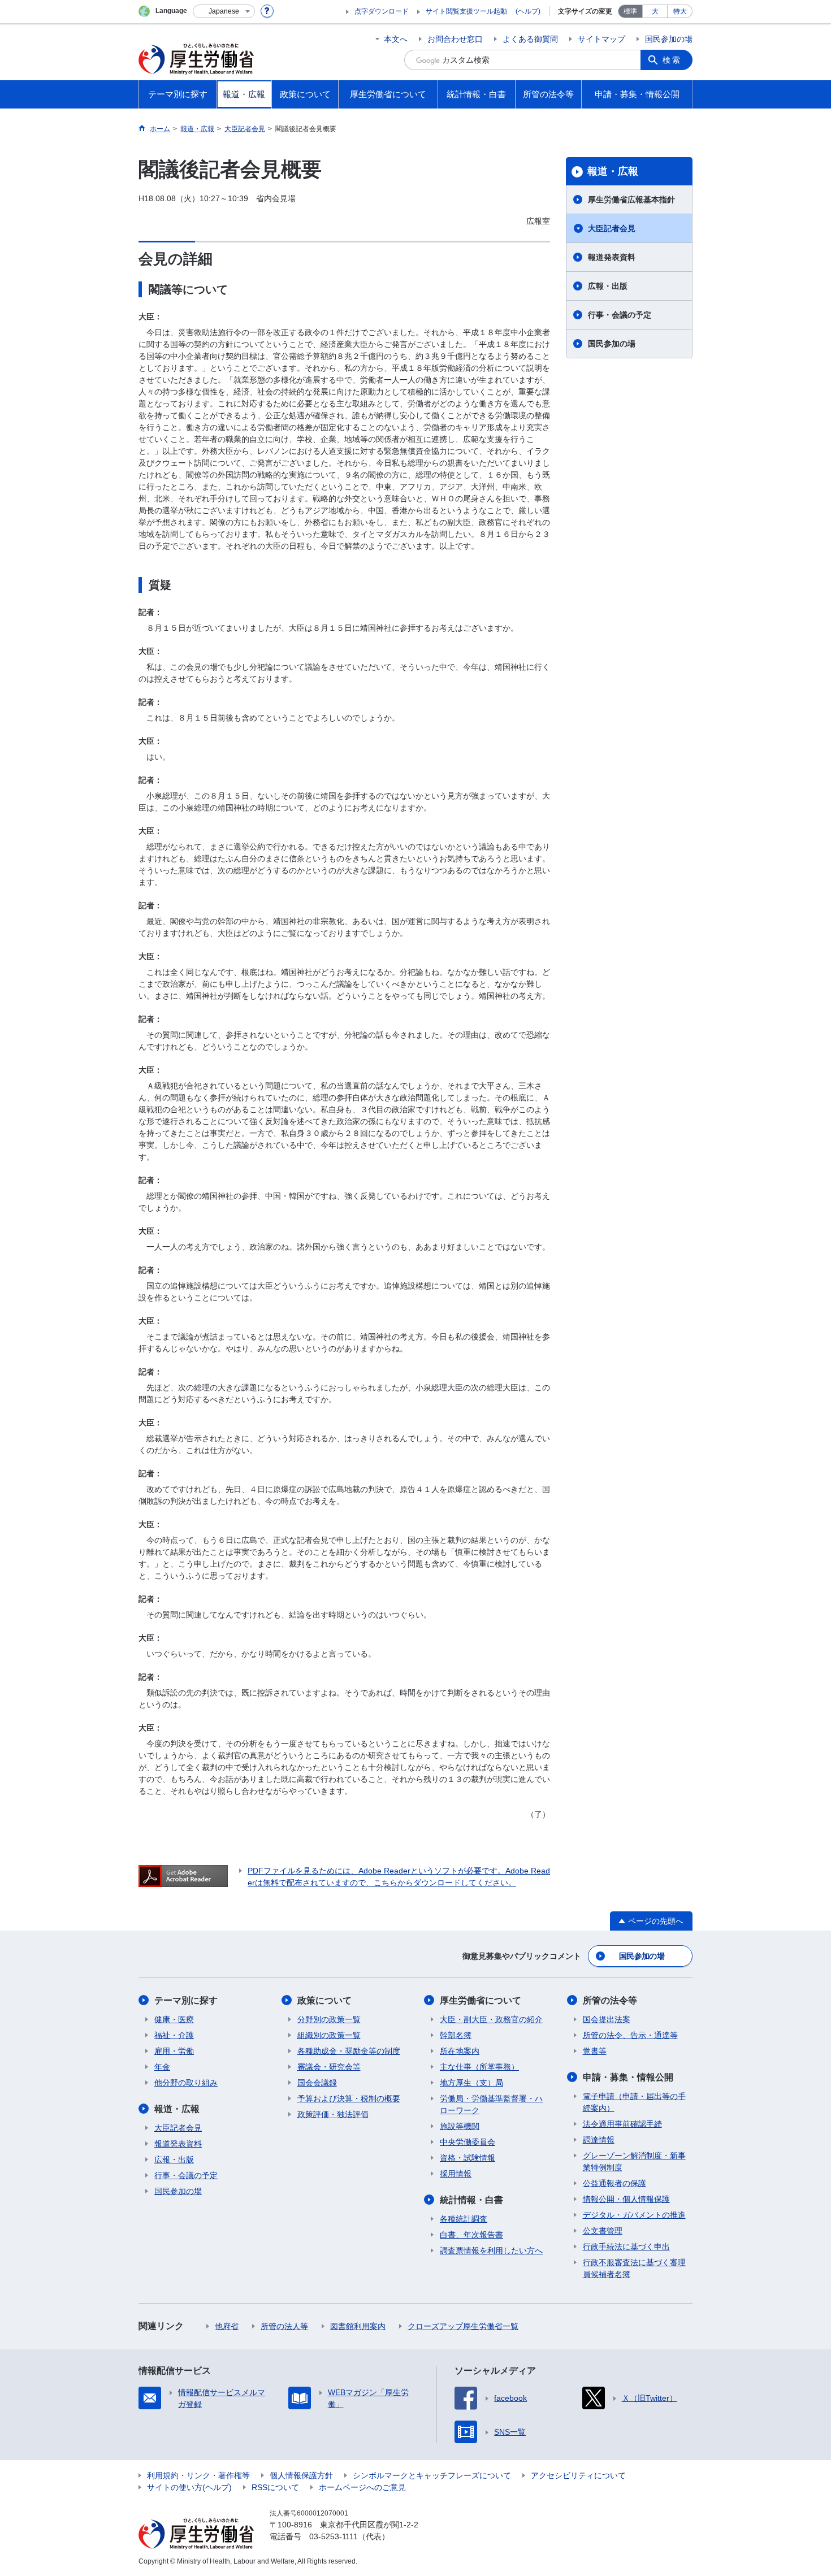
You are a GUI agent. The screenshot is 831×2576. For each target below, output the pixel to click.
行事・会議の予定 (620, 315)
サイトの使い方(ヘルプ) (189, 2487)
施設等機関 (460, 2126)
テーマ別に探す (186, 2000)
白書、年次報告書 (471, 2235)
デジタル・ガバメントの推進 (634, 2215)
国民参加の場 (669, 39)
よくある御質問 (530, 39)
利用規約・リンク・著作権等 (198, 2475)
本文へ (396, 39)
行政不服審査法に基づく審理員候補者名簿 (634, 2268)
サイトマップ (601, 39)
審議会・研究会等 (329, 2067)
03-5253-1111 (334, 2536)
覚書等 (595, 2051)
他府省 (227, 2326)
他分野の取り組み (186, 2083)
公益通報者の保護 (614, 2183)
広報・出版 (608, 286)
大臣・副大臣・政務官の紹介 (491, 2019)
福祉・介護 (174, 2035)
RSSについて (275, 2487)
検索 (672, 60)
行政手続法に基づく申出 (626, 2247)
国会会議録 (317, 2083)
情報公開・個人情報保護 (626, 2199)
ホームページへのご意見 (362, 2487)
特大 (680, 11)
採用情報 (456, 2174)
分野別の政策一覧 (329, 2019)
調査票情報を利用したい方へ (491, 2250)
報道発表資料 (612, 257)
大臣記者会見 (612, 228)
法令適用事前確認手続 (622, 2124)
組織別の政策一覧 (329, 2035)
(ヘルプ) (528, 11)
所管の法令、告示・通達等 (630, 2035)
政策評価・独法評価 (333, 2114)
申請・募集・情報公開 (628, 2077)
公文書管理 (603, 2231)
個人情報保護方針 (301, 2475)
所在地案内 (460, 2051)
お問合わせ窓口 (455, 39)
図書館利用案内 (358, 2326)
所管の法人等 (284, 2326)
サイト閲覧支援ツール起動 (466, 11)
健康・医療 (174, 2019)
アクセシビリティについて (578, 2475)
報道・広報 (613, 171)
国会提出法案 (607, 2019)
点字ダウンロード (382, 11)
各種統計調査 (464, 2219)
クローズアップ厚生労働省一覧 (463, 2326)
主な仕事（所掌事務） (479, 2067)
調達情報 (599, 2140)
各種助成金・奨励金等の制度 (349, 2051)
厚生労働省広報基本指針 (631, 200)
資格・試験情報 (468, 2158)
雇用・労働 (174, 2051)
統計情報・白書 (471, 2200)
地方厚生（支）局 (471, 2083)
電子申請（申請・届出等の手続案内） (634, 2102)
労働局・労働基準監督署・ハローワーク (491, 2104)
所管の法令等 (610, 2000)
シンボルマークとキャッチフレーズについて (432, 2475)
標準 (630, 11)
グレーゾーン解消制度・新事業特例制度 (634, 2161)
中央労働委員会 (468, 2142)
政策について (324, 2000)
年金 (162, 2067)
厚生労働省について (481, 2000)
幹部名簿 (456, 2035)
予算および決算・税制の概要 (349, 2098)
